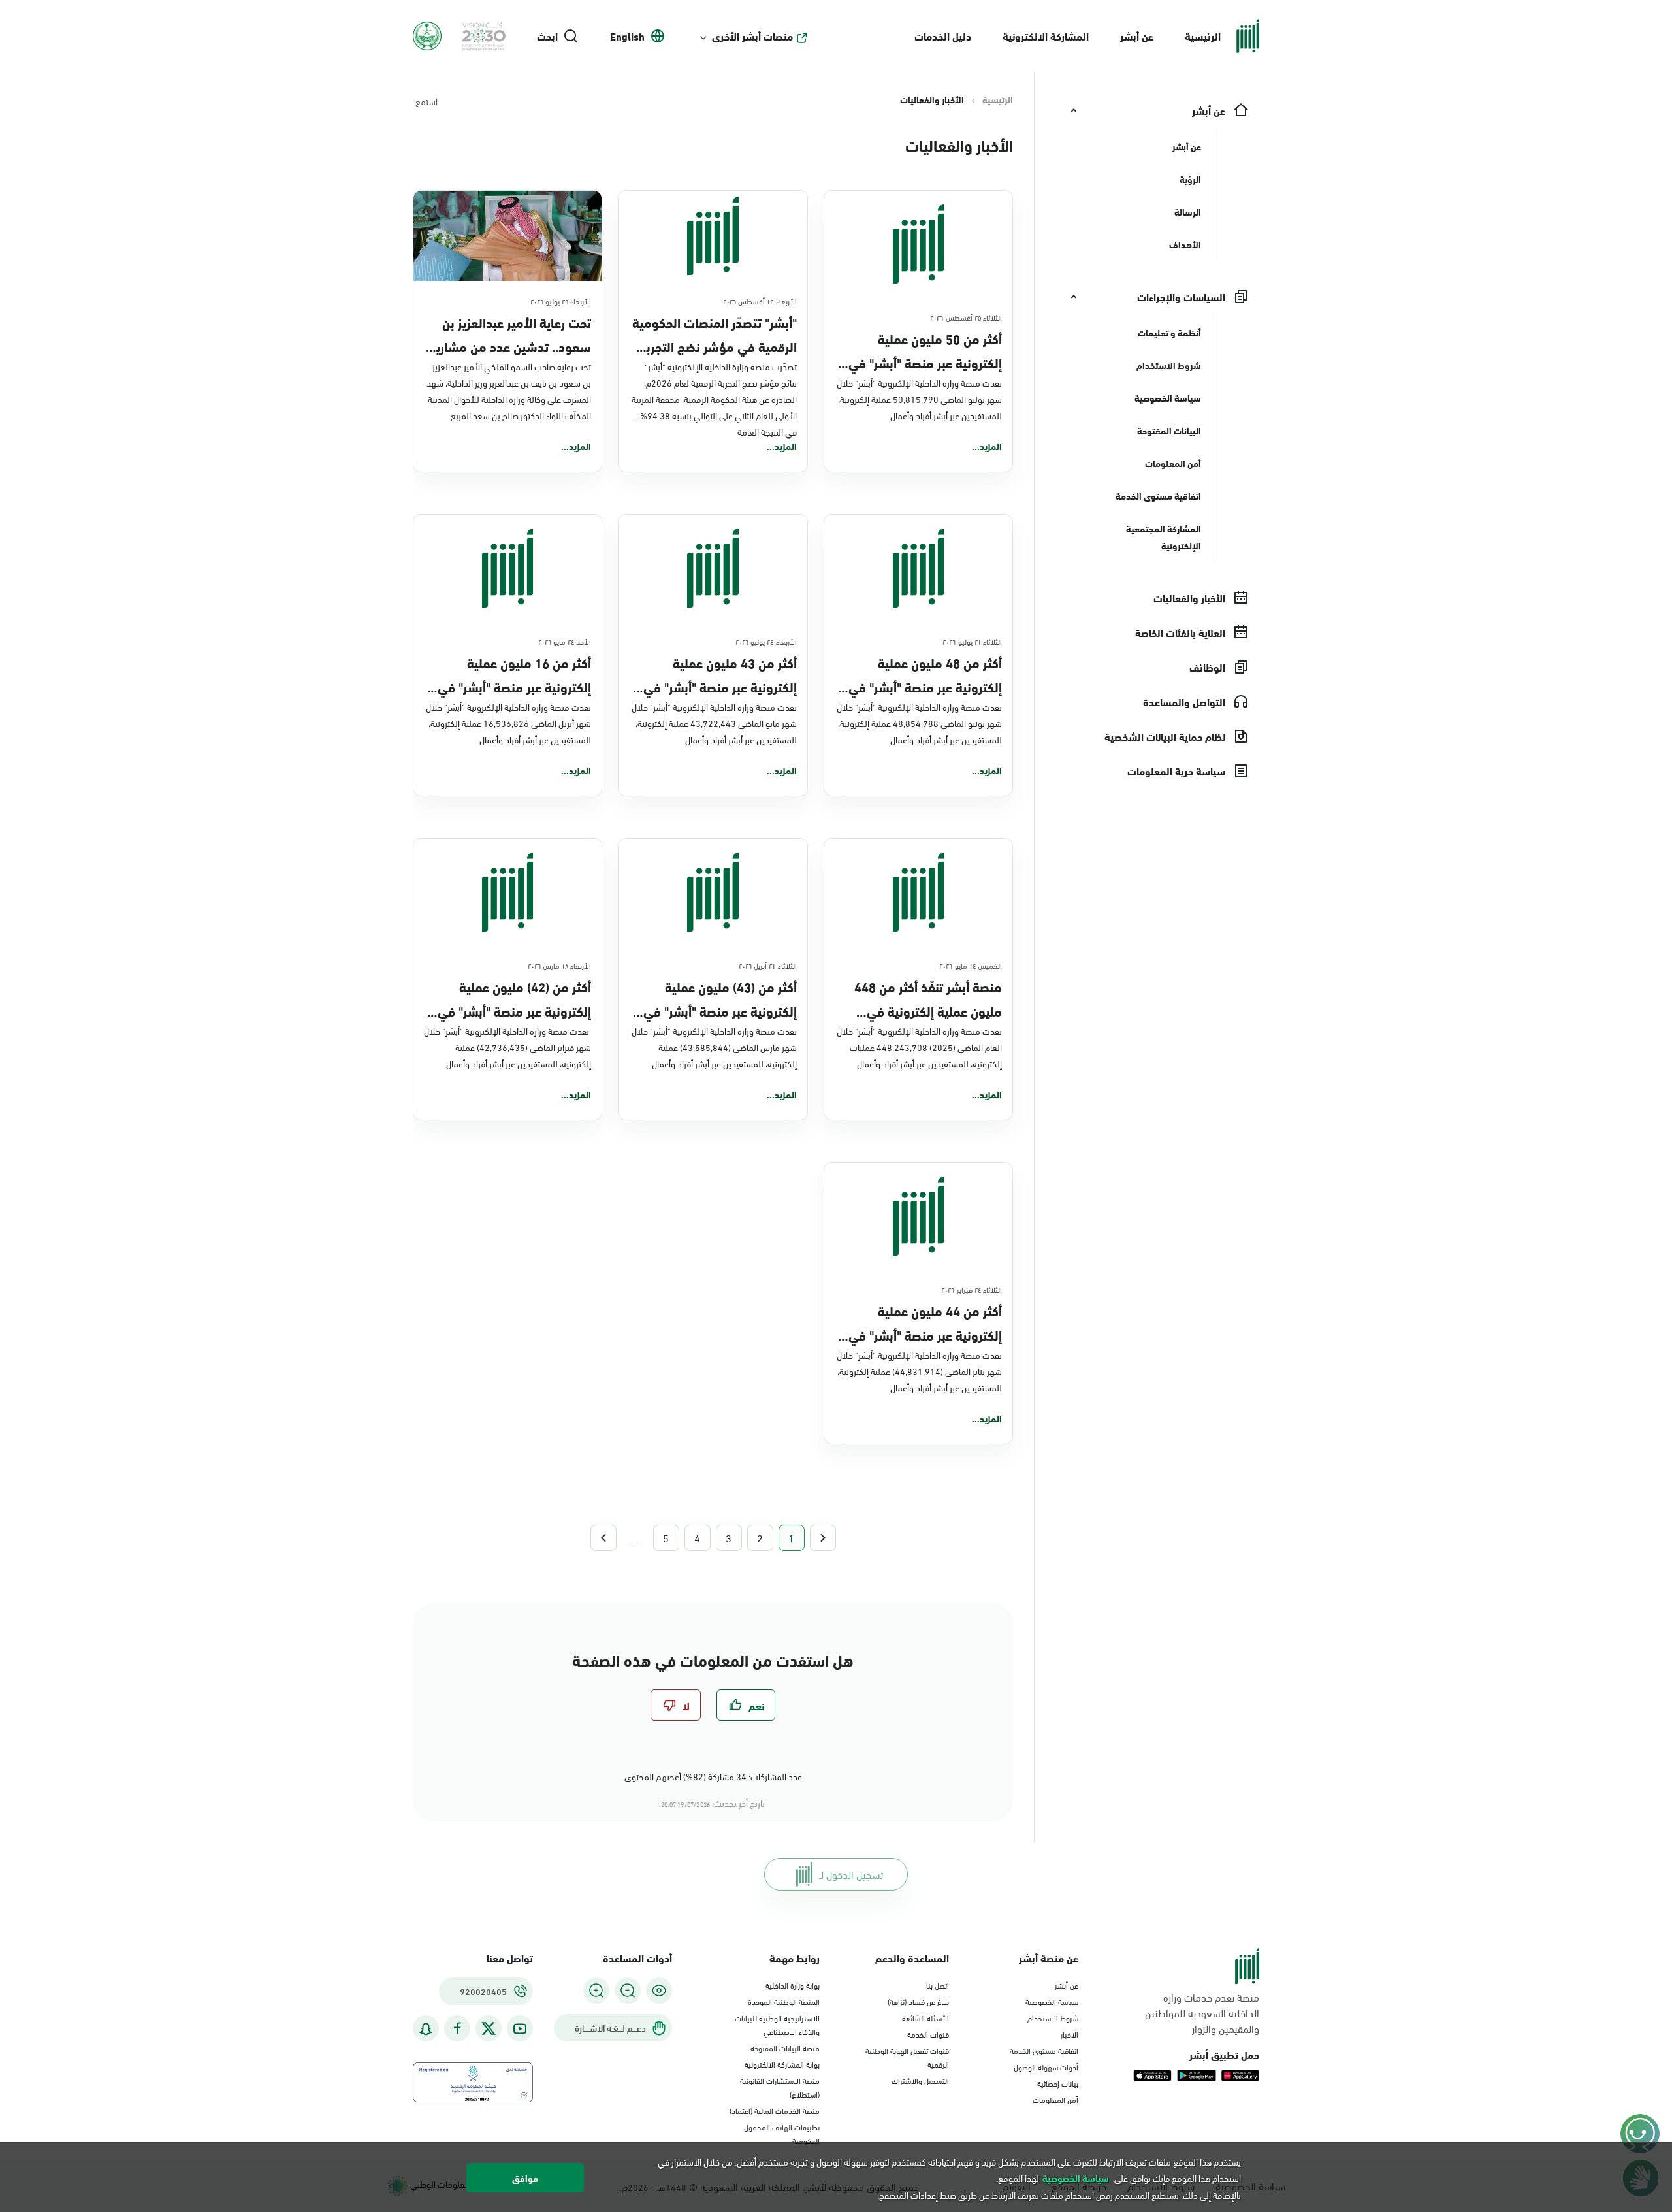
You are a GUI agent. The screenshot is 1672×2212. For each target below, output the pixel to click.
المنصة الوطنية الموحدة (784, 2001)
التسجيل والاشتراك (920, 2080)
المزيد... (987, 446)
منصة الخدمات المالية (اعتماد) (775, 2110)
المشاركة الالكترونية (1046, 36)
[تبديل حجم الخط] (628, 1991)
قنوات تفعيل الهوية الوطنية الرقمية (907, 2057)
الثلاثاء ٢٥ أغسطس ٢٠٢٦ (966, 317)
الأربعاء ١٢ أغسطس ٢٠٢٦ (760, 301)
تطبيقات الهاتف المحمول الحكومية (782, 2133)
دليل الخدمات (943, 36)
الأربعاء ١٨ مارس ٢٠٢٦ (560, 965)
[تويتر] (489, 2028)
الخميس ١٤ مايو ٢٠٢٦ (971, 965)
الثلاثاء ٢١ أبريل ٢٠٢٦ (768, 965)
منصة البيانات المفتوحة (785, 2047)
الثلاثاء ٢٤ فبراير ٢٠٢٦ (972, 1289)
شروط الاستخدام (1053, 2017)
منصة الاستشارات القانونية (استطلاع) (780, 2087)
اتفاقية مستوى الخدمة (1044, 2050)
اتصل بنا (938, 1985)
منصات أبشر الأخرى (752, 36)
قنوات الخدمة (928, 2034)
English (627, 36)
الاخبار (1069, 2034)
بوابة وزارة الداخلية (793, 1985)
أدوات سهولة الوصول (1046, 2066)
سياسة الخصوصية (1052, 2001)
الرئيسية (1203, 36)
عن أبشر (1137, 36)
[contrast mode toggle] (659, 1991)
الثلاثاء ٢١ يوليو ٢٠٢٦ (972, 641)
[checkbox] (746, 1705)
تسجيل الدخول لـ (851, 1874)
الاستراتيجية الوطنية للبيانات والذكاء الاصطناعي (777, 2024)
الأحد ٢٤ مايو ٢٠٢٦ (565, 641)
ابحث (547, 36)
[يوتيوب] (520, 2029)
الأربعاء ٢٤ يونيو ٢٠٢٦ (766, 641)
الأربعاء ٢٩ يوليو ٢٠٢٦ (561, 301)
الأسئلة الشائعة (925, 2017)
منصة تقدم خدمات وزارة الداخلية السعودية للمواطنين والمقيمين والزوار (1202, 2013)
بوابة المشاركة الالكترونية (782, 2064)
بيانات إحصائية (1058, 2083)
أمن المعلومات (1055, 2099)
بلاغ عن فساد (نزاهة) (918, 2001)
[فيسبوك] (457, 2029)
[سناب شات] (426, 2029)
